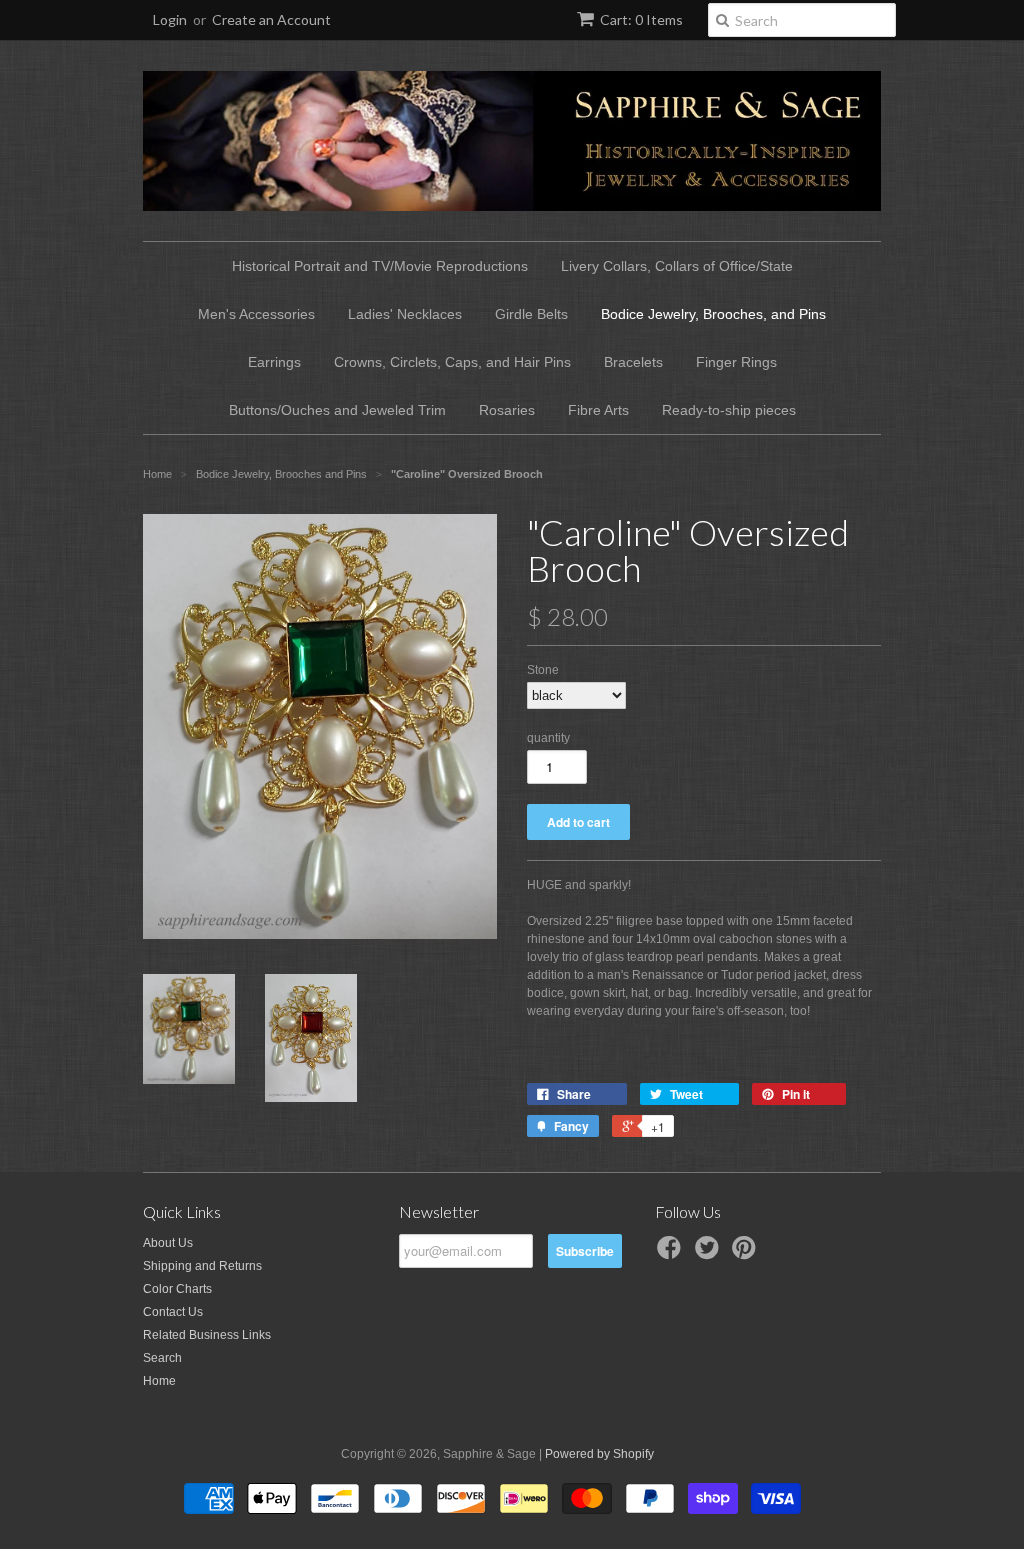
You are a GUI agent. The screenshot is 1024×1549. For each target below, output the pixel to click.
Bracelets (633, 362)
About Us (168, 1243)
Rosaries (507, 410)
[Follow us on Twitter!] (710, 1254)
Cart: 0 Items (641, 19)
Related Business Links (207, 1335)
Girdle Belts (531, 314)
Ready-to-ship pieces (729, 410)
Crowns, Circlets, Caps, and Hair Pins (452, 362)
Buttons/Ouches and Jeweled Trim (337, 410)
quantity (548, 738)
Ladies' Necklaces (405, 314)
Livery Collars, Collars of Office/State (677, 266)
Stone (543, 670)
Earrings (274, 362)
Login (170, 19)
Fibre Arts (598, 410)
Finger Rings (736, 362)
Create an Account (271, 19)
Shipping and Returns (202, 1266)
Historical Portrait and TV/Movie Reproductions (380, 266)
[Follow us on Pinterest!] (747, 1254)
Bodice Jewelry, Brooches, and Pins (713, 314)
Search (162, 1358)
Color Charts (177, 1289)
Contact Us (173, 1312)
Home (159, 1381)
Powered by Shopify (599, 1454)
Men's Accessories (256, 314)
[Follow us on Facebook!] (672, 1254)
